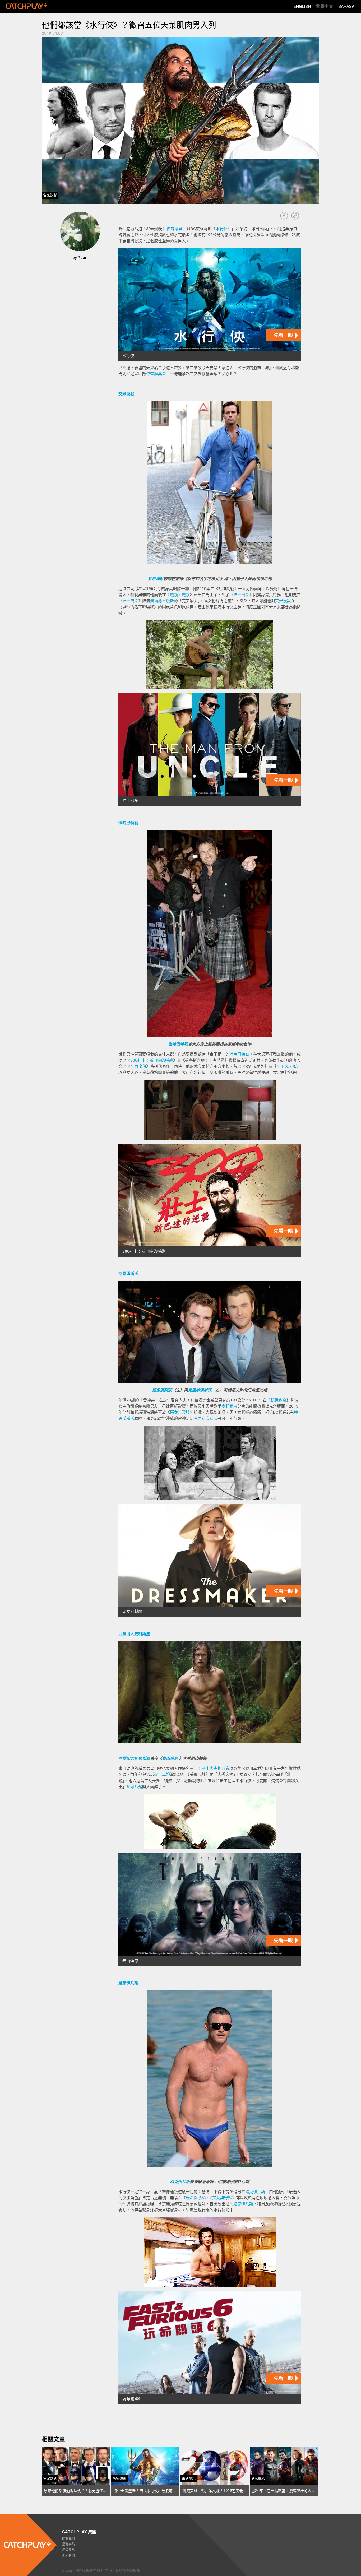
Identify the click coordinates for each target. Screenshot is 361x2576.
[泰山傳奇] (210, 1910)
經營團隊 (68, 2550)
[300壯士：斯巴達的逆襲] (210, 1200)
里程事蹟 (68, 2544)
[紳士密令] (210, 749)
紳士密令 (241, 595)
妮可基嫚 (162, 1775)
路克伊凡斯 (128, 1983)
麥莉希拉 (229, 1406)
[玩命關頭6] (210, 2348)
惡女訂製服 (180, 1412)
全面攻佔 (138, 1066)
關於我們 (68, 2539)
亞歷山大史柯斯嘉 (134, 1634)
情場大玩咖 (286, 1066)
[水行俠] (210, 305)
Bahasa (346, 6)
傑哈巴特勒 (128, 823)
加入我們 (68, 2555)
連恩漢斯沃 (128, 1274)
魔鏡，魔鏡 (180, 595)
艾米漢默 (126, 394)
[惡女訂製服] (210, 1560)
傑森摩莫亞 (177, 229)
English (302, 6)
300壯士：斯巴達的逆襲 (152, 1060)
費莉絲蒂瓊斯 (162, 601)
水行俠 (222, 229)
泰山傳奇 (170, 1758)
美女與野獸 (222, 2198)
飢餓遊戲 (279, 1400)
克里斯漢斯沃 (200, 1390)
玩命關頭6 (195, 2198)
